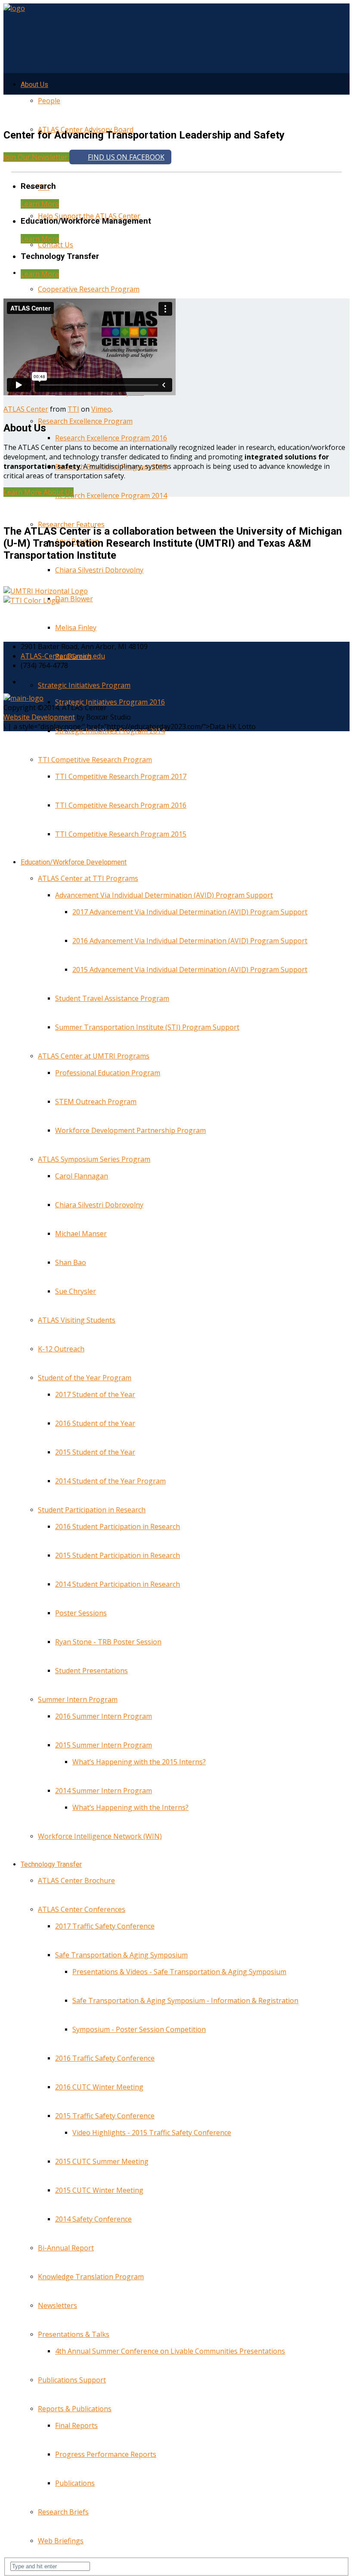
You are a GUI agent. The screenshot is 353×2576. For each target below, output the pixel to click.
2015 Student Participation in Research (118, 1555)
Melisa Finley (76, 628)
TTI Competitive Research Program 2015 (121, 834)
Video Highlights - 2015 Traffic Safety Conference (152, 2133)
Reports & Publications (75, 2409)
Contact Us (56, 245)
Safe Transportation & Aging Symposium (121, 1955)
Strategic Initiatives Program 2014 (110, 731)
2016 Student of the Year (95, 1423)
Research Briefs (63, 2512)
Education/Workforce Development (74, 862)
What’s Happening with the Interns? (130, 1807)
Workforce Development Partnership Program (130, 1130)
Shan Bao (71, 1262)
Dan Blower (74, 599)
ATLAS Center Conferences (82, 1909)
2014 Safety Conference (93, 2219)
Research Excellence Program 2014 (111, 496)
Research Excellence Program (85, 421)
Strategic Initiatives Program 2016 (110, 702)
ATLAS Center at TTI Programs (88, 878)
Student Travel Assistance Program (112, 998)
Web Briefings (61, 2541)
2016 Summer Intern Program (104, 1716)
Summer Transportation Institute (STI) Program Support (147, 1027)
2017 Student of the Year (95, 1394)
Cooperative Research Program (89, 289)
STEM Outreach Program (96, 1102)
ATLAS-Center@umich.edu (63, 656)
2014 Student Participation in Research (118, 1584)
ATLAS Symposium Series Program (94, 1159)
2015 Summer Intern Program (104, 1745)
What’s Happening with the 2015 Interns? (139, 1762)
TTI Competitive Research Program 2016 (121, 805)
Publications (75, 2483)
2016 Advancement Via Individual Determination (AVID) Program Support (190, 941)
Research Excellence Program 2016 (111, 438)
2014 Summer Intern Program (104, 1791)
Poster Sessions (81, 1613)
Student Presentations (91, 1671)
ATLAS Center (26, 409)
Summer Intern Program (78, 1699)
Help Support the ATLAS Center (89, 216)
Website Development (39, 717)
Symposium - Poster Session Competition (139, 2029)
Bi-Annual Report (66, 2248)
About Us (34, 85)
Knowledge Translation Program (91, 2277)
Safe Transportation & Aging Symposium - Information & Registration (185, 2000)
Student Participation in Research (92, 1510)
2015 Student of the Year (95, 1452)
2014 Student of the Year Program (110, 1481)
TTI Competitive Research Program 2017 (121, 776)
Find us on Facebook (126, 157)
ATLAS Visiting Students (77, 1320)
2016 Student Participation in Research (118, 1527)
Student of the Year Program (85, 1378)
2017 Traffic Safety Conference (105, 1926)
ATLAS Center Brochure (76, 1880)
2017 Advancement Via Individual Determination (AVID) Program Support (190, 912)
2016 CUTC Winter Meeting (99, 2087)
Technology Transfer (51, 1864)
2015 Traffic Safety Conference (105, 2116)
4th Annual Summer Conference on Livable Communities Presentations (170, 2351)
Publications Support (72, 2380)
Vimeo (101, 409)
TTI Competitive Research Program (95, 760)
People (49, 101)
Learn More (40, 204)
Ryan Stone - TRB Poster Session (108, 1642)
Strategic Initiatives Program (84, 685)
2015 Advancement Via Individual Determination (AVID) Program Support (190, 969)
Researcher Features (71, 524)
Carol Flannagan (82, 1176)
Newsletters (57, 2305)
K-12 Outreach (61, 1349)
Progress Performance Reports (106, 2454)
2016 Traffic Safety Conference (105, 2058)
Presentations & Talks (74, 2334)
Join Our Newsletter (36, 157)
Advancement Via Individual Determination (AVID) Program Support (164, 895)
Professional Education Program (108, 1073)
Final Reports (76, 2425)
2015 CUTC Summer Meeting (102, 2161)
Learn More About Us (39, 492)
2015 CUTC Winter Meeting (99, 2190)
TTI (73, 409)
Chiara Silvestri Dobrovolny (99, 570)
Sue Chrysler (76, 1291)
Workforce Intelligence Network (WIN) (100, 1836)
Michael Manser (81, 1234)
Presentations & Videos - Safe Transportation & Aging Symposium (179, 1972)
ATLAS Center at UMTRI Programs (94, 1056)
